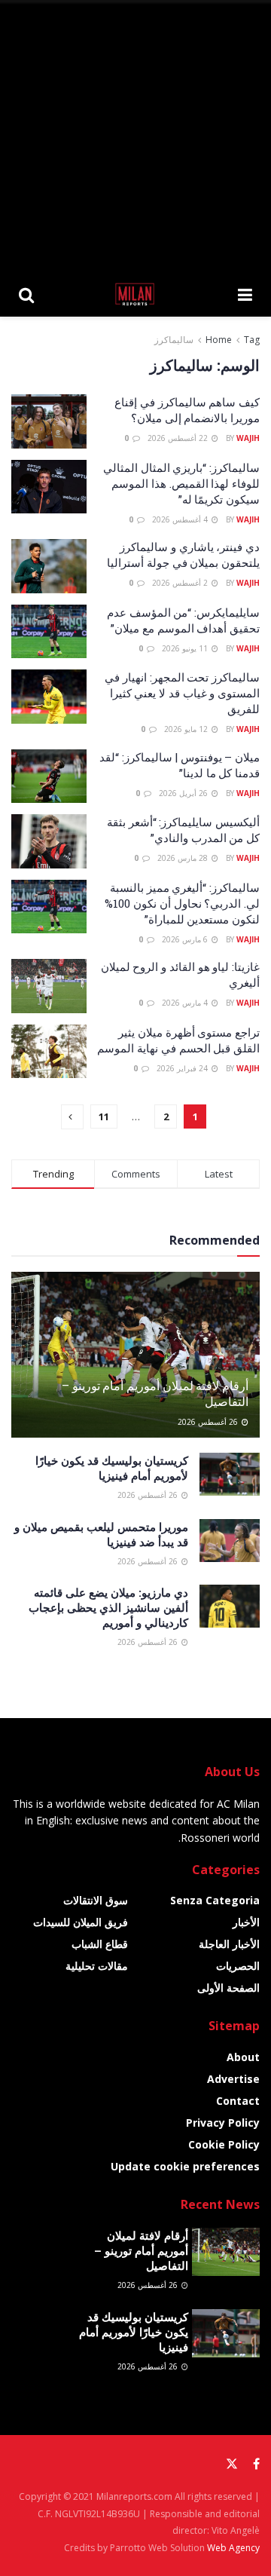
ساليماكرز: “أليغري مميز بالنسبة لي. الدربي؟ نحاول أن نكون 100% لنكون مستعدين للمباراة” (182, 903)
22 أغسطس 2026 (179, 438)
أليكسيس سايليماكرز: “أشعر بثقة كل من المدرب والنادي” (183, 830)
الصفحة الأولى (228, 1988)
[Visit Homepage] (136, 294)
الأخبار (246, 1922)
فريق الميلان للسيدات (81, 1922)
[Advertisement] (135, 136)
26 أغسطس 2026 (209, 1422)
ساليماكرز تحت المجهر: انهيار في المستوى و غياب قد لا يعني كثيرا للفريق (182, 693)
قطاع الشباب (100, 1944)
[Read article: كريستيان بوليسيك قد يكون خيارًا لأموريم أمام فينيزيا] (230, 1474)
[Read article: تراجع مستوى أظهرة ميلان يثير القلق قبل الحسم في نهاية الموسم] (49, 1052)
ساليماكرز (174, 340)
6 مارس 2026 (186, 939)
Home (219, 340)
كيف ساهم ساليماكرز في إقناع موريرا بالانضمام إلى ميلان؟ (187, 410)
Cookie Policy (224, 2144)
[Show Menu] (245, 294)
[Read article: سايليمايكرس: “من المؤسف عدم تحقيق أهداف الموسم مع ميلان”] (49, 632)
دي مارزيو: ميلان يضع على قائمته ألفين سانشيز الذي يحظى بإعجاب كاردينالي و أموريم (108, 1607)
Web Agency (233, 2548)
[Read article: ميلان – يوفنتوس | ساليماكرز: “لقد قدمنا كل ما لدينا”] (49, 776)
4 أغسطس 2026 (181, 519)
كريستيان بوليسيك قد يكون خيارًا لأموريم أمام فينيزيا (112, 1468)
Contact (238, 2101)
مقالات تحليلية (97, 1966)
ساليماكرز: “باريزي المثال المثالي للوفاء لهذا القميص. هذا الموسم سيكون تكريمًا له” (181, 483)
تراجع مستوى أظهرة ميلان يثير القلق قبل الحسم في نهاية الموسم (178, 1040)
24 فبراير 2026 (183, 1068)
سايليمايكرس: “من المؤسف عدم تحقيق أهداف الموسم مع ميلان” (183, 620)
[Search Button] (26, 294)
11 (104, 1116)
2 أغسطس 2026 (181, 583)
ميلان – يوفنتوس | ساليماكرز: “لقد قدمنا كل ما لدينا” (180, 765)
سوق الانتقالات (96, 1900)
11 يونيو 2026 (186, 648)
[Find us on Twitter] (232, 2464)
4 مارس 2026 (186, 1003)
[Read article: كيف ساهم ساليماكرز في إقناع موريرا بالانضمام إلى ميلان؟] (49, 421)
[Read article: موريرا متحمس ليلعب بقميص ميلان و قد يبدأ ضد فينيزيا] (230, 1541)
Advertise (233, 2079)
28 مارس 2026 (184, 858)
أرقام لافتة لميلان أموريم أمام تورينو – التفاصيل (155, 1393)
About (243, 2057)
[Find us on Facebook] (256, 2464)
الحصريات (238, 1966)
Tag (252, 340)
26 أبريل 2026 (184, 793)
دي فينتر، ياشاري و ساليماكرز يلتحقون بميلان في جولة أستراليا (183, 554)
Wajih (248, 438)
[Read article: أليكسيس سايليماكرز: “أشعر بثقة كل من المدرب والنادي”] (49, 841)
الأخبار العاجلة (229, 1944)
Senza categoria (215, 1900)
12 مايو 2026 (187, 729)
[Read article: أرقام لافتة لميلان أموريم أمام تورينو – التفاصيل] (135, 1361)
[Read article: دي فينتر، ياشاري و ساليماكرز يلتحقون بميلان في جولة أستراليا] (49, 566)
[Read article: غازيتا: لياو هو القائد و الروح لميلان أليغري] (49, 986)
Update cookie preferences (185, 2166)
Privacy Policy (223, 2123)
